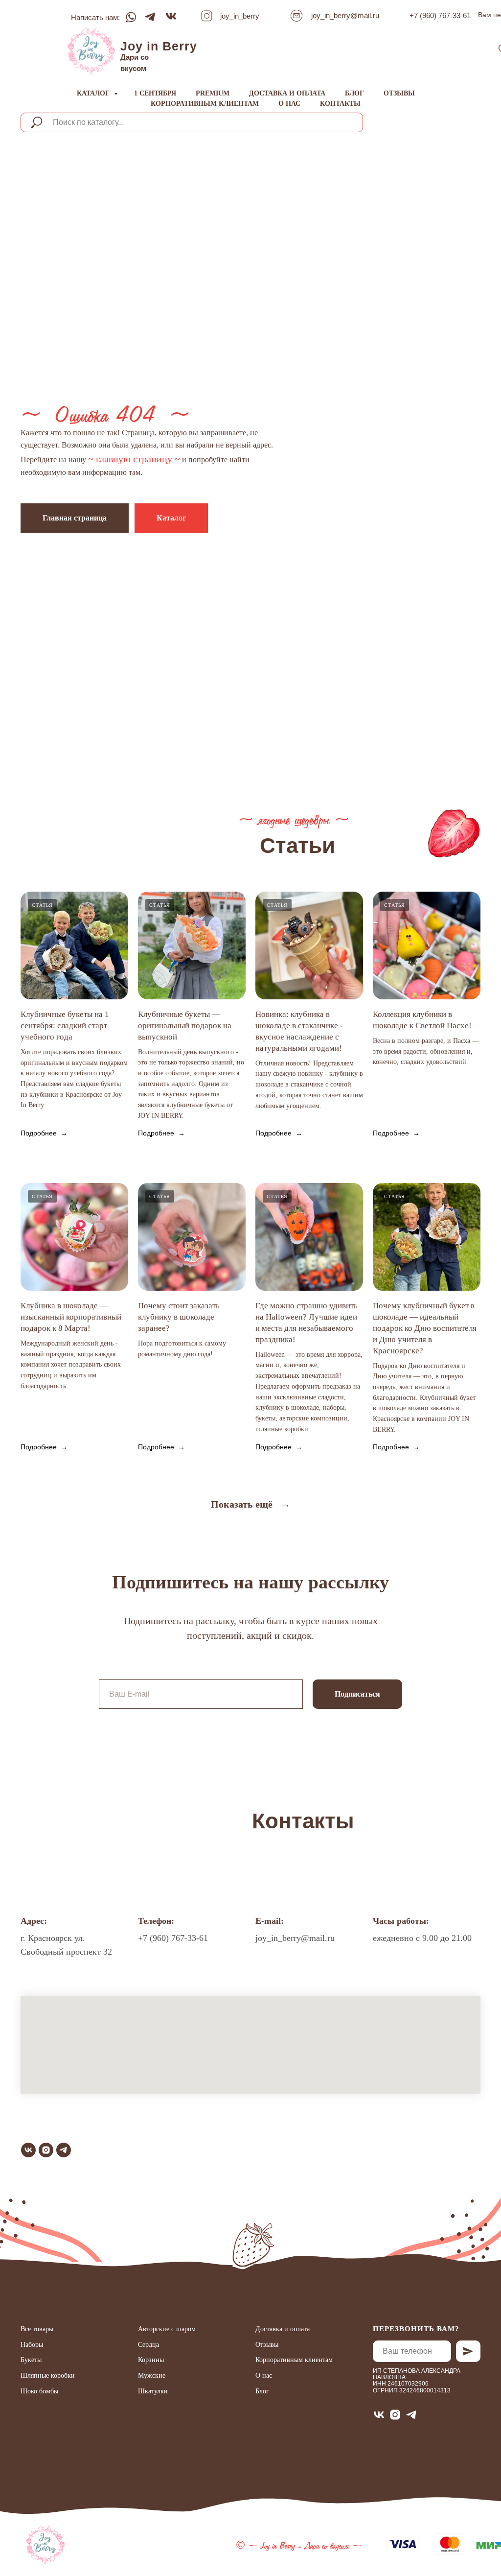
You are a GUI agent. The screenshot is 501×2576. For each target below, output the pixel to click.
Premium (213, 93)
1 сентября (155, 93)
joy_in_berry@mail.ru (345, 15)
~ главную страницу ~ (134, 1412)
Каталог (94, 93)
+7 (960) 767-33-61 (440, 15)
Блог (354, 93)
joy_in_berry (240, 16)
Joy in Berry (159, 46)
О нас (289, 104)
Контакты (340, 104)
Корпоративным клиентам (205, 104)
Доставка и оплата (287, 93)
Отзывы (399, 93)
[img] (91, 51)
